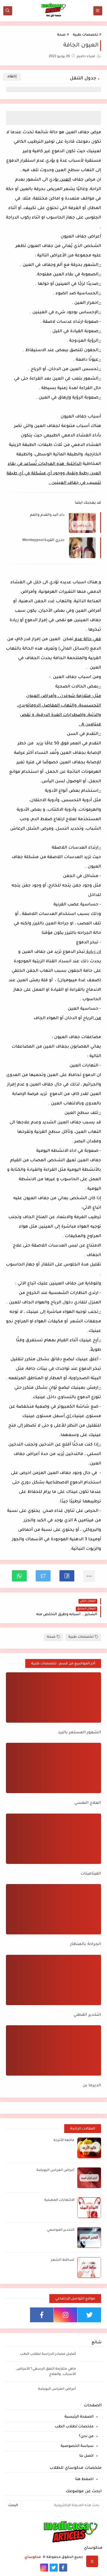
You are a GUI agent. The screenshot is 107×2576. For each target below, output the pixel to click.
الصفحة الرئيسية (79, 2417)
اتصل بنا (86, 2456)
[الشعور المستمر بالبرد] (53, 1697)
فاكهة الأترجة (64, 2141)
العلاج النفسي (88, 1803)
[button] (67, 1576)
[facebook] (42, 2315)
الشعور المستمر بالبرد (80, 1733)
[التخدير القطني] (53, 1980)
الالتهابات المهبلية (59, 2200)
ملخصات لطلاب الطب (74, 2427)
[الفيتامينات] (53, 1839)
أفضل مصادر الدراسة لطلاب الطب (48, 2354)
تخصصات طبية (85, 35)
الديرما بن (92, 2086)
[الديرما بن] (53, 2050)
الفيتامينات (91, 1874)
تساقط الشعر (63, 2260)
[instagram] (66, 2315)
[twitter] (89, 2315)
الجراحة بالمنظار (86, 1944)
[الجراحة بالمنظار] (53, 1909)
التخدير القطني (87, 2015)
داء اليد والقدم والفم (47, 515)
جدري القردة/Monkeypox (43, 540)
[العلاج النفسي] (53, 1768)
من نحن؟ (86, 2437)
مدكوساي (33, 2557)
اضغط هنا (84, 2479)
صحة (61, 35)
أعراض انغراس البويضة (55, 2171)
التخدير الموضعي (61, 2230)
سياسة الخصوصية (77, 2446)
